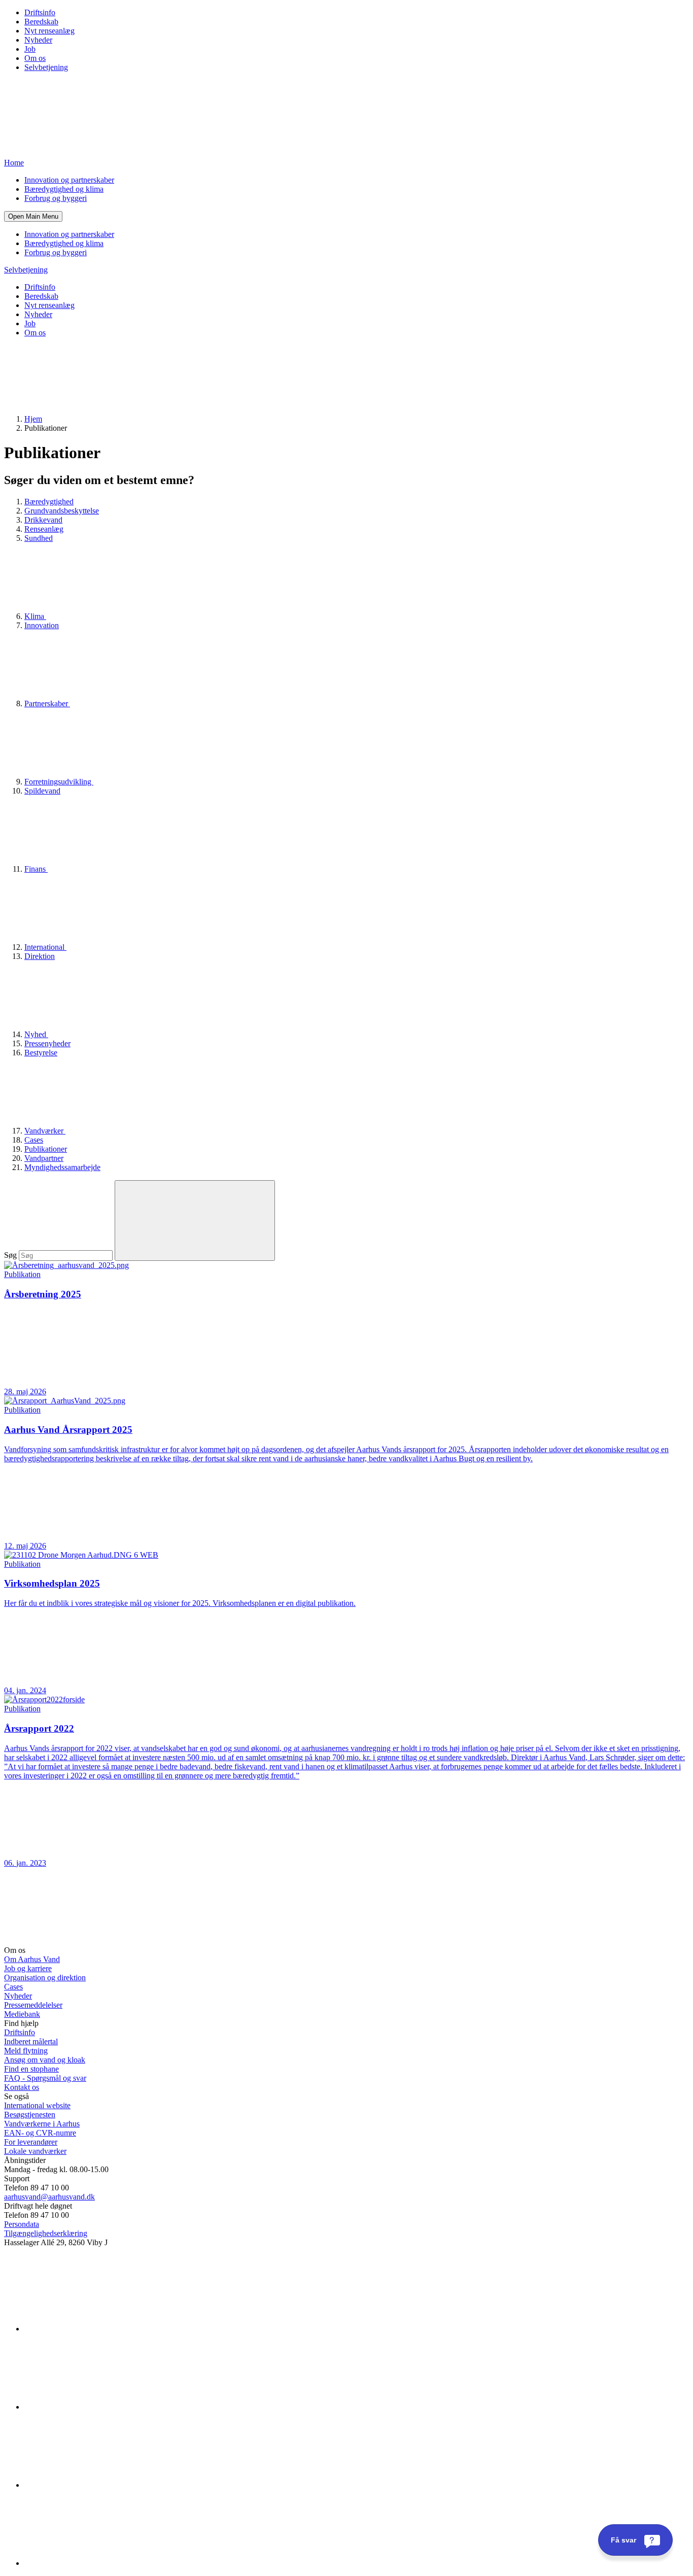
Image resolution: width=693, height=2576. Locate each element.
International (45, 947)
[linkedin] (100, 2329)
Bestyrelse (41, 1053)
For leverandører (31, 2142)
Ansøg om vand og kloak (45, 2060)
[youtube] (100, 2563)
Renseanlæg (44, 529)
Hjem (33, 419)
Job (30, 49)
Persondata (22, 2224)
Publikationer (46, 1149)
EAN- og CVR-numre (40, 2133)
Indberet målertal (31, 2041)
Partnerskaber (47, 703)
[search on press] (195, 1221)
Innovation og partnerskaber (69, 180)
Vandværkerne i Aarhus (42, 2124)
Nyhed (36, 1034)
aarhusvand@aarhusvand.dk (49, 2197)
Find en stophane (31, 2069)
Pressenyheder (47, 1043)
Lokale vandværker (35, 2151)
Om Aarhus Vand (32, 1959)
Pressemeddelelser (33, 2005)
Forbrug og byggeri (56, 198)
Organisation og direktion (45, 1978)
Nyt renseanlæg (49, 31)
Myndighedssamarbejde (62, 1167)
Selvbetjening (46, 67)
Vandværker (45, 1131)
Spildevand (42, 791)
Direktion (40, 956)
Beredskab (41, 22)
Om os (35, 58)
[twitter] (100, 2485)
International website (37, 2105)
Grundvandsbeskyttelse (62, 511)
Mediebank (22, 2014)
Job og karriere (28, 1968)
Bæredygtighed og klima (64, 189)
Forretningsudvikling (59, 782)
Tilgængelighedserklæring (46, 2233)
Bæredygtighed (49, 502)
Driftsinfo (40, 12)
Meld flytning (26, 2051)
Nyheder (38, 40)
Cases (34, 1140)
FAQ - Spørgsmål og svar (45, 2078)
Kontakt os (22, 2087)
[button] (33, 216)
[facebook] (100, 2407)
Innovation (42, 625)
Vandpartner (44, 1158)
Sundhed (39, 538)
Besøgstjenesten (30, 2115)
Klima (35, 616)
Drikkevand (43, 520)
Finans (36, 869)
